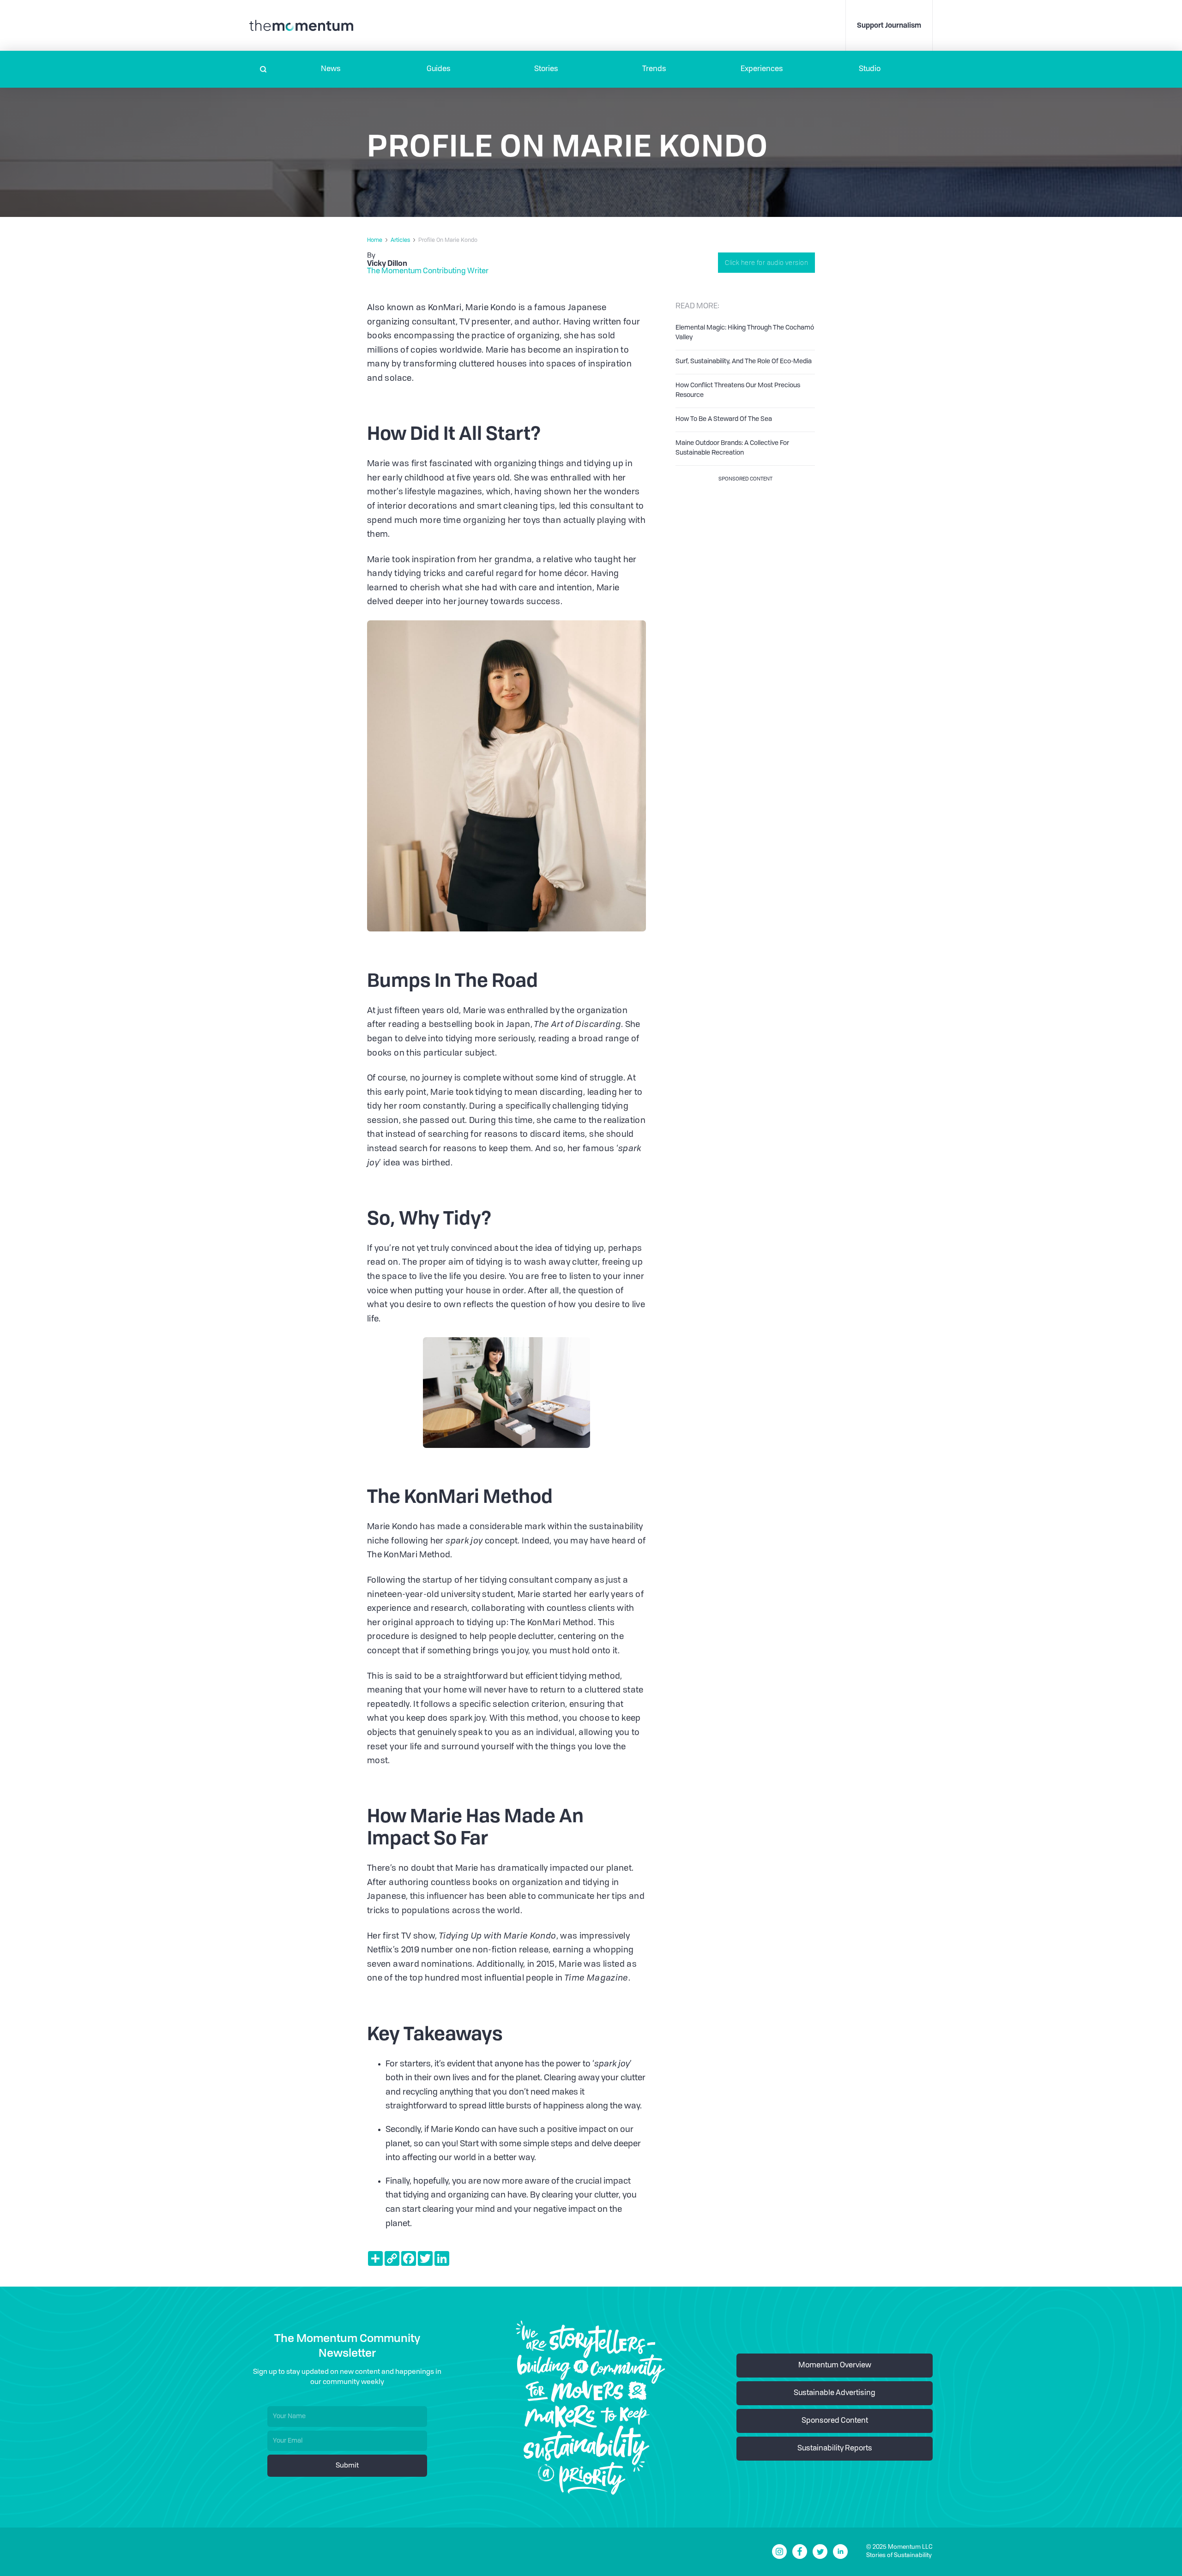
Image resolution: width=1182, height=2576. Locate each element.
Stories (546, 69)
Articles (400, 240)
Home (375, 240)
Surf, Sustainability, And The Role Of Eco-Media (744, 361)
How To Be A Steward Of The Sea (724, 419)
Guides (439, 69)
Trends (654, 69)
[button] (331, 69)
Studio (870, 69)
